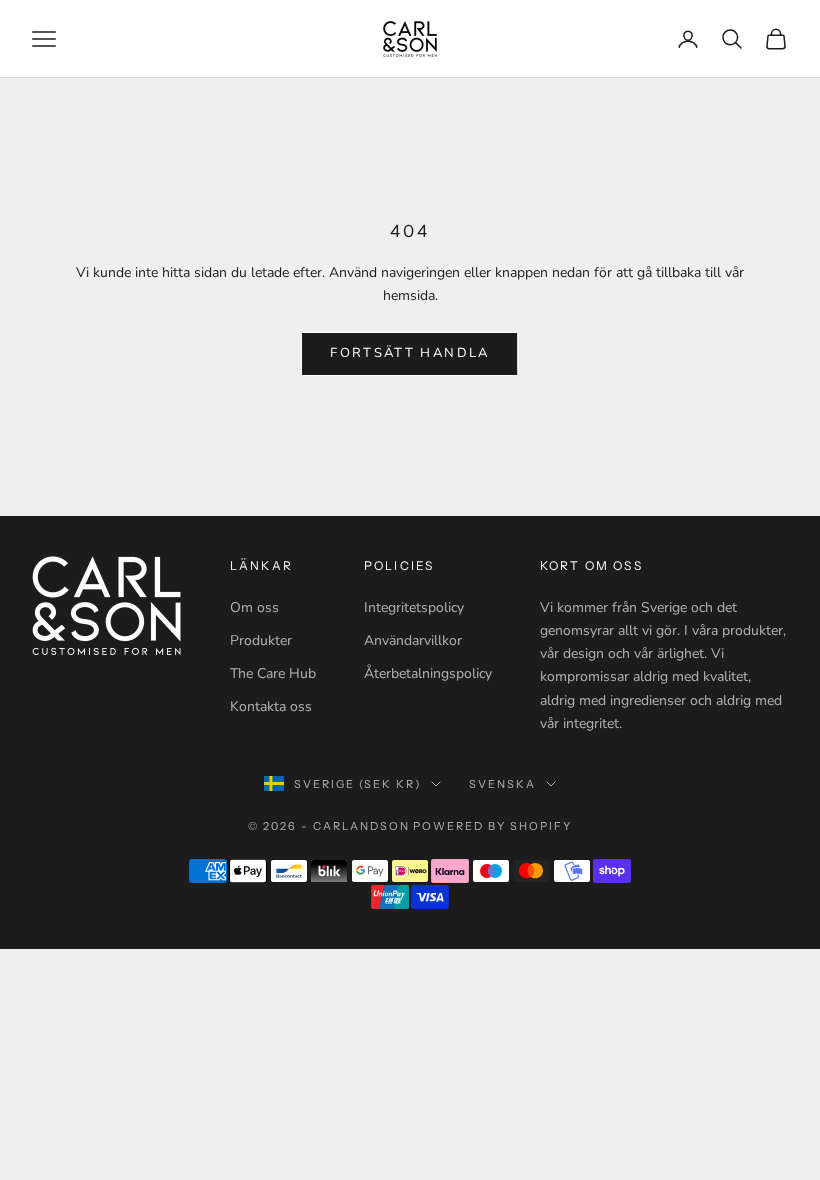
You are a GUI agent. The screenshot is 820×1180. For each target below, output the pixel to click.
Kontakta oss (271, 706)
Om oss (254, 607)
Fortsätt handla (409, 353)
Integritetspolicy (414, 607)
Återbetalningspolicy (428, 673)
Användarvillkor (413, 640)
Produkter (261, 640)
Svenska (502, 784)
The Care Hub (273, 673)
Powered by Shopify (492, 826)
